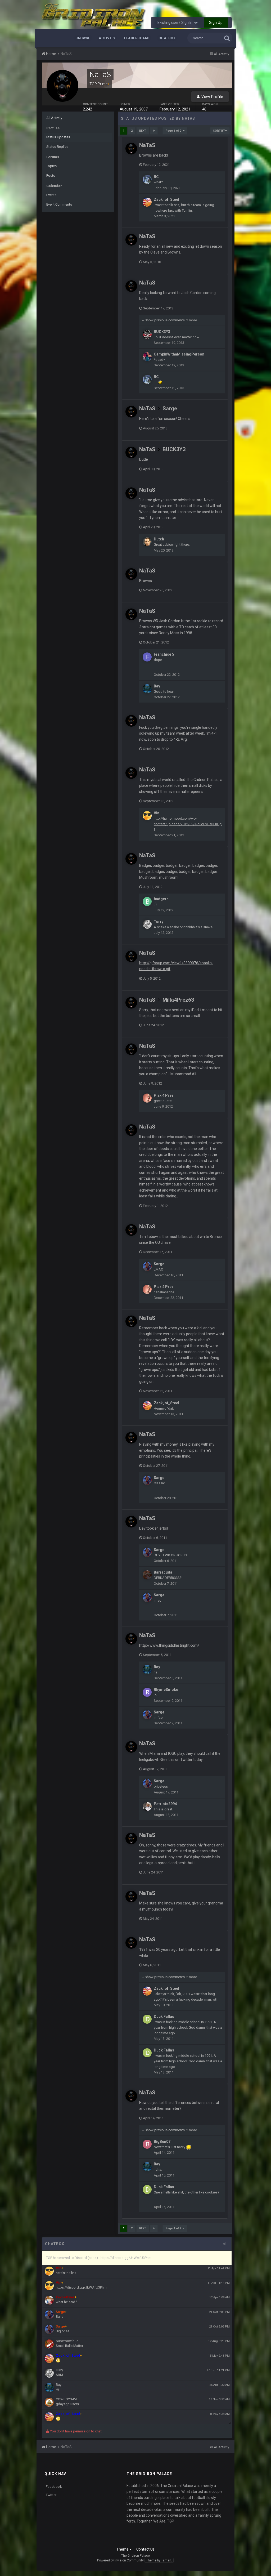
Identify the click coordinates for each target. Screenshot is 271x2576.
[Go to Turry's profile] (147, 924)
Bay (157, 686)
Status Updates (58, 137)
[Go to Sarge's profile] (147, 1267)
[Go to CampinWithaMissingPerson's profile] (147, 357)
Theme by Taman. (159, 2560)
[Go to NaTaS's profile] (131, 149)
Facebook (54, 2487)
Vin (157, 813)
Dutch (159, 539)
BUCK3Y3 (162, 332)
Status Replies (57, 147)
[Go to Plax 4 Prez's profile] (147, 1098)
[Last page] (154, 131)
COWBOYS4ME (67, 2399)
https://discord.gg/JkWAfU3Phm (81, 2287)
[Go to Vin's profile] (147, 816)
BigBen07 (162, 2142)
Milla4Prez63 (178, 1000)
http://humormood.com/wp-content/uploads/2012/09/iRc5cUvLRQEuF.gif (188, 824)
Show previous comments (170, 320)
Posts (51, 176)
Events (51, 195)
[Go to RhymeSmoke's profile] (147, 1692)
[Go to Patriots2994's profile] (147, 1806)
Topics (51, 166)
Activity (107, 38)
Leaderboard (137, 38)
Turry (159, 922)
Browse (83, 38)
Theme (123, 2549)
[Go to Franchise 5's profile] (147, 657)
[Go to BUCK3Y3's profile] (147, 334)
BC (156, 177)
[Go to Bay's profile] (147, 689)
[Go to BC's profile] (147, 179)
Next (143, 131)
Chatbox (167, 38)
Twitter (51, 2495)
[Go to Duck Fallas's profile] (147, 2019)
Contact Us (145, 2549)
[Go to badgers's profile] (147, 901)
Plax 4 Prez (164, 1095)
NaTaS (147, 145)
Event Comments (59, 204)
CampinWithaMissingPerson (179, 354)
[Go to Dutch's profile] (147, 542)
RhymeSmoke (166, 1690)
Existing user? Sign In (176, 23)
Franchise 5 (164, 654)
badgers (161, 899)
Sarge (170, 408)
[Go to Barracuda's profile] (147, 1575)
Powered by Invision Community (120, 2560)
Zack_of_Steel (166, 199)
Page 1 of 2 (174, 131)
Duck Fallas (164, 2017)
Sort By (219, 131)
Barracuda (163, 1572)
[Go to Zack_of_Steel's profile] (147, 202)
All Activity (54, 118)
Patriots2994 (165, 1804)
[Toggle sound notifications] (226, 2244)
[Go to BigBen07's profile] (147, 2144)
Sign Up (216, 23)
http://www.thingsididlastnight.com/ (169, 1645)
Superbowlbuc (67, 2341)
